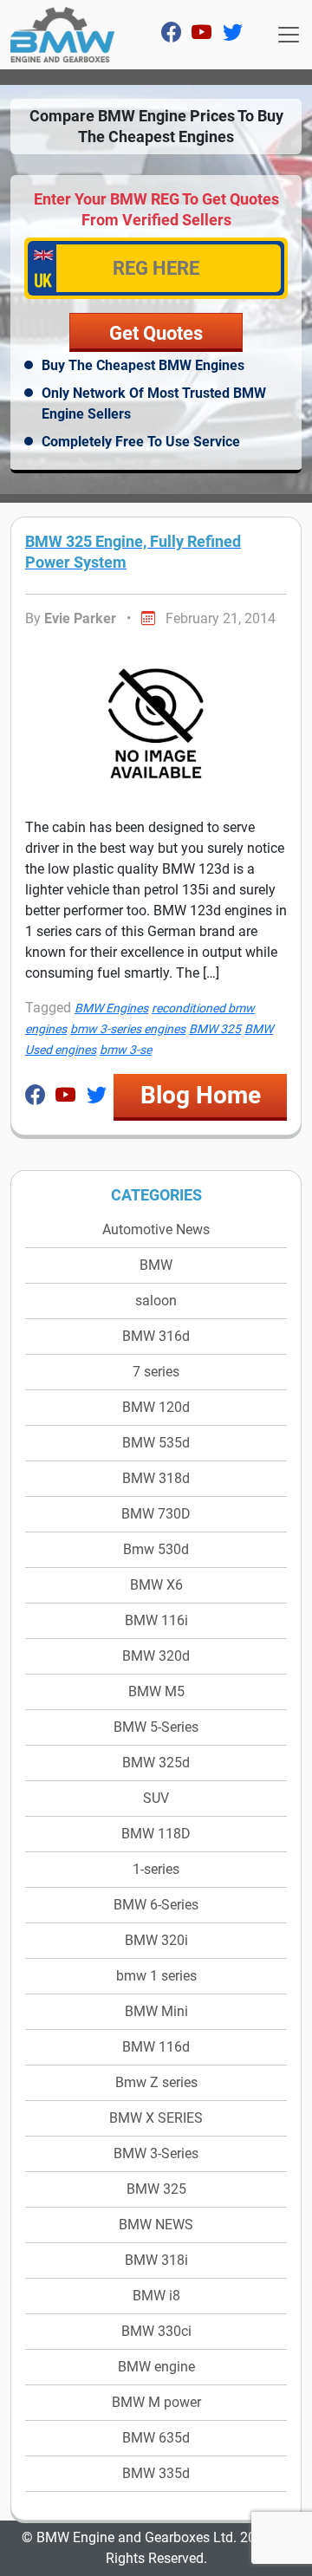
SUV (156, 1798)
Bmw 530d (156, 1549)
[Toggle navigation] (289, 35)
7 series (156, 1372)
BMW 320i (156, 1940)
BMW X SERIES (156, 2118)
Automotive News (156, 1229)
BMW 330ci (156, 2331)
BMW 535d (156, 1443)
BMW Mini (156, 2011)
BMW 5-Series (156, 1727)
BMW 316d (156, 1336)
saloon (156, 1301)
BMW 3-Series (156, 2153)
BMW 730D (156, 1514)
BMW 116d (156, 2047)
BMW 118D (156, 1834)
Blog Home (201, 1095)
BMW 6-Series (156, 1905)
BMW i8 (156, 2296)
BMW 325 (156, 2189)
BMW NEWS (156, 2225)
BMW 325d (156, 1763)
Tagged (48, 1008)
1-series (156, 1869)
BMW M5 (156, 1691)
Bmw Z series (156, 2082)
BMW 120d (156, 1407)
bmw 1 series (156, 1976)
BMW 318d (156, 1478)
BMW (156, 1265)
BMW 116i (156, 1620)
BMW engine (156, 2367)
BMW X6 (156, 1585)
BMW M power (156, 2402)
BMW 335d (156, 2473)
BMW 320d (156, 1656)
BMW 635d (156, 2438)
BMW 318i (156, 2260)
